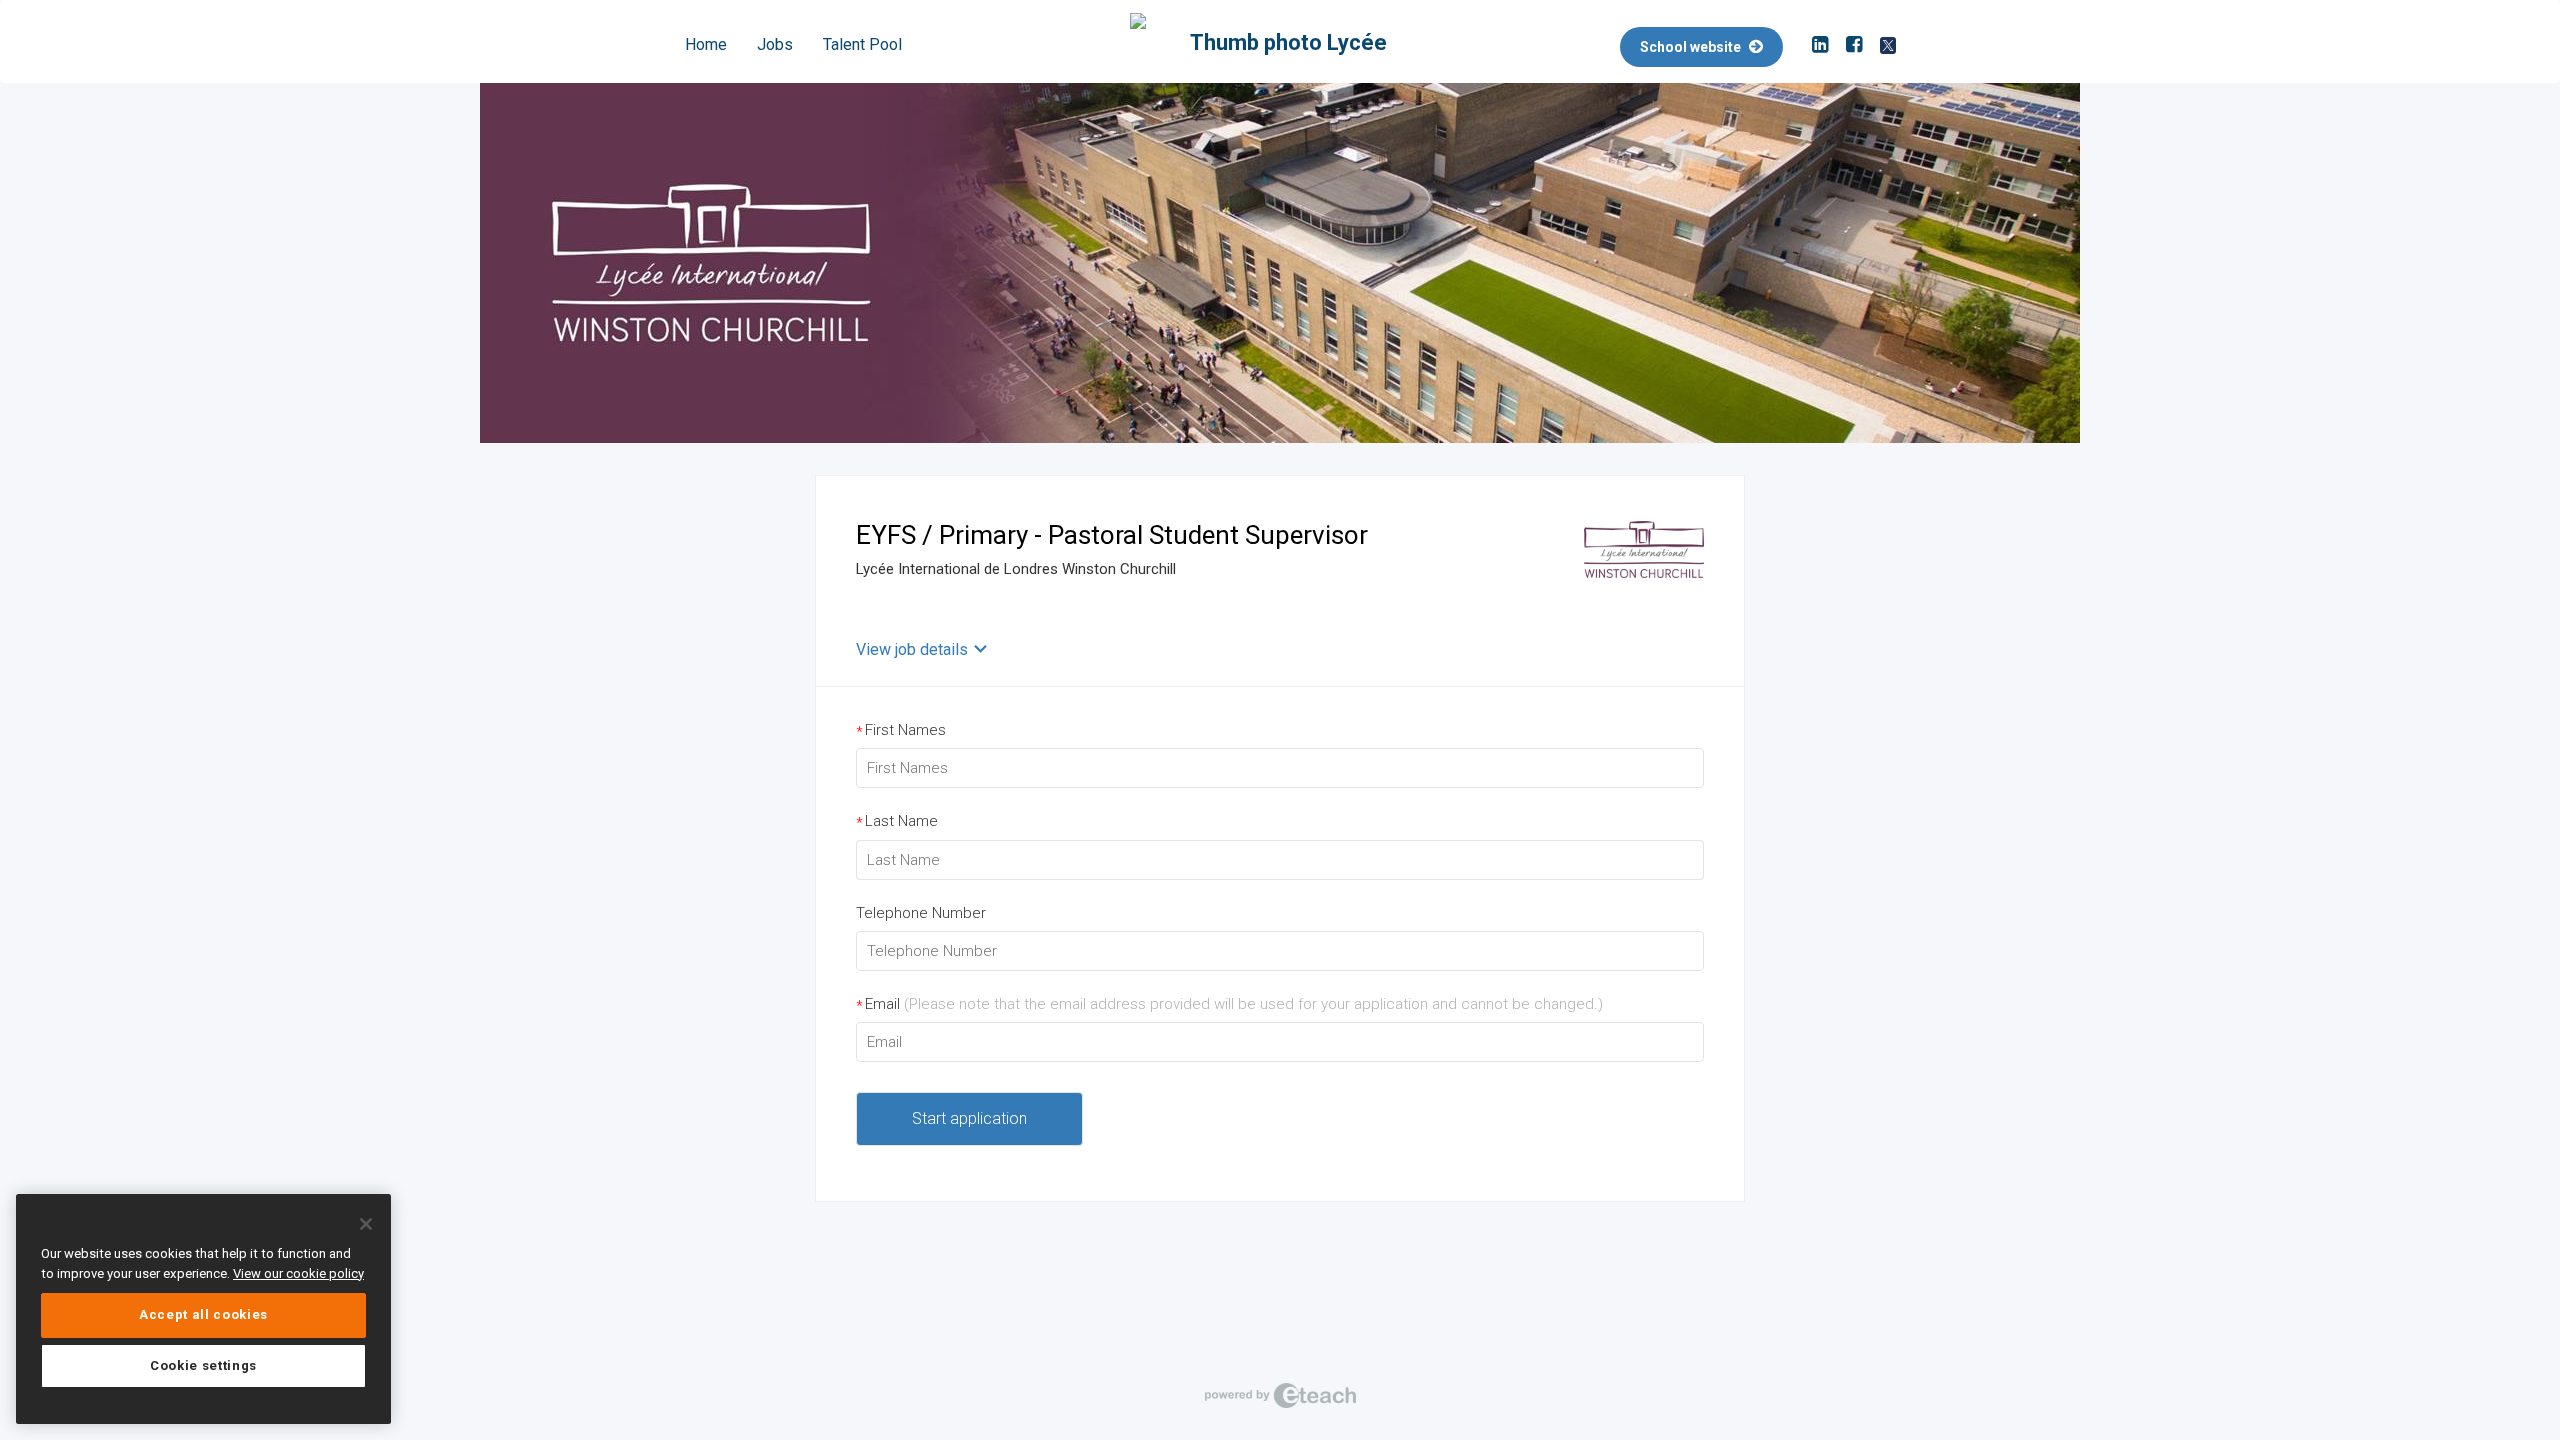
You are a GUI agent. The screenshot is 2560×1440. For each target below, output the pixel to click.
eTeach (1280, 1395)
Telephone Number (921, 913)
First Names (901, 730)
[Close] (366, 1224)
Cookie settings (203, 1365)
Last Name (897, 821)
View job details (912, 649)
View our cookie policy (298, 1273)
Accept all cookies (203, 1314)
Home (706, 44)
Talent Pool (862, 44)
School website (1692, 47)
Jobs (775, 44)
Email (1229, 1004)
